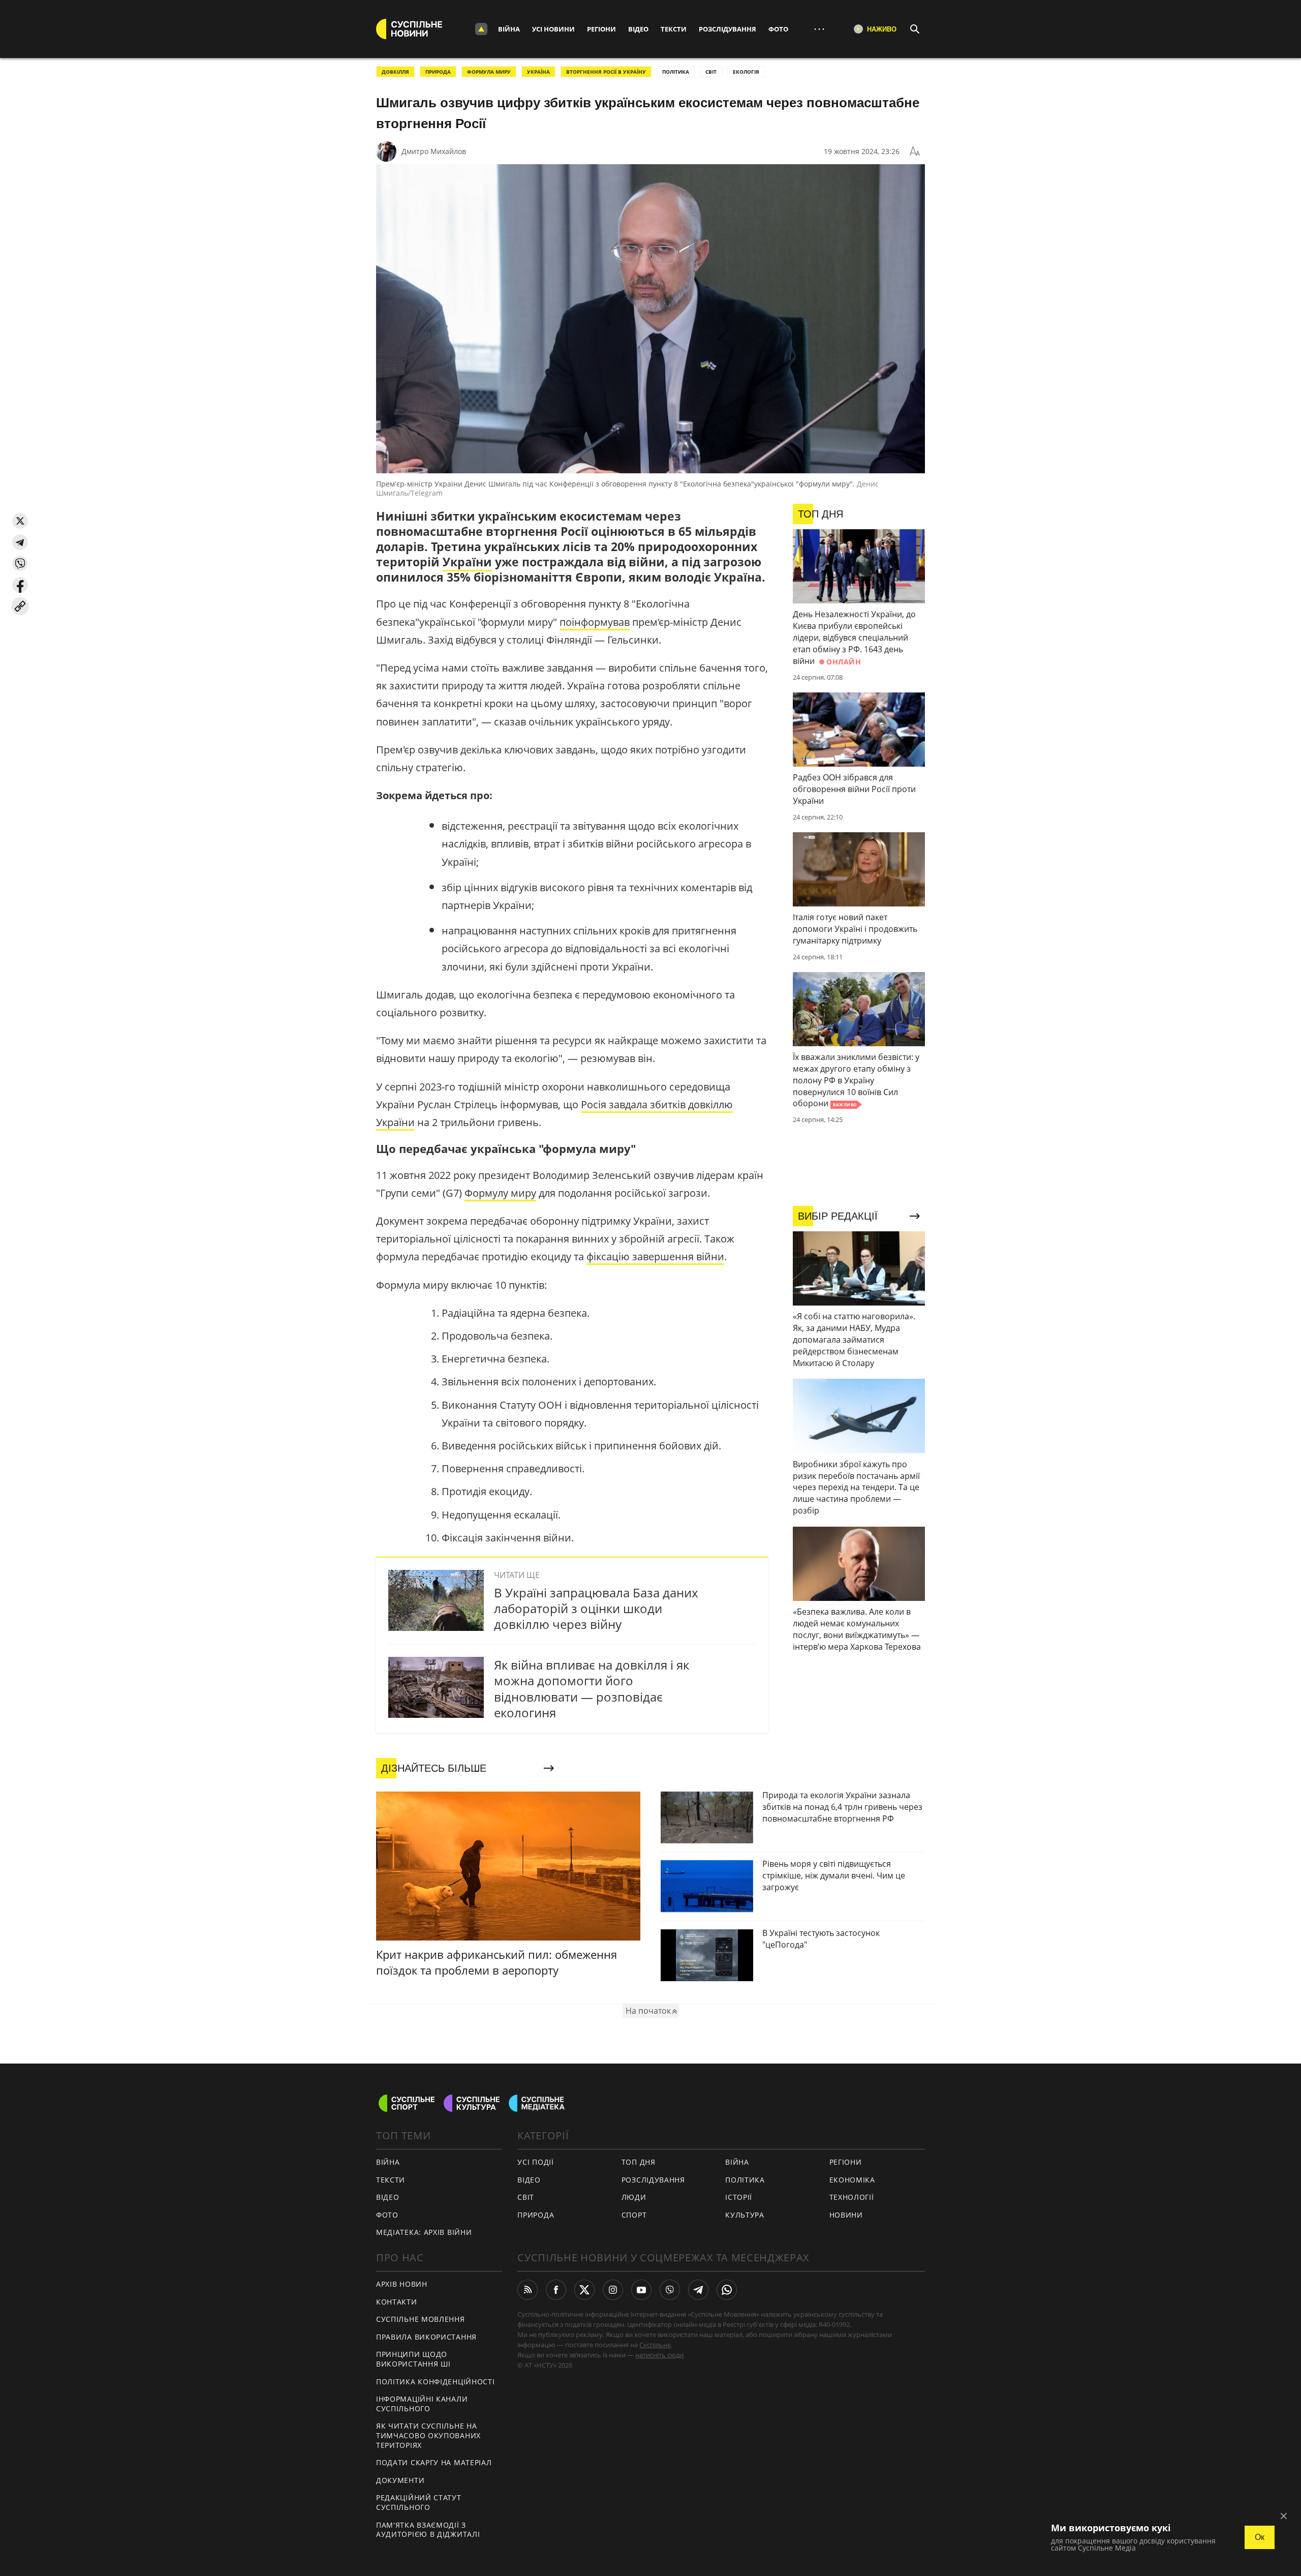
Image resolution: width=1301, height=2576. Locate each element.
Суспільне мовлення (421, 2319)
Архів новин (402, 2284)
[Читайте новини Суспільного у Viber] (670, 2290)
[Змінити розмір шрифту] (915, 151)
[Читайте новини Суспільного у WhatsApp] (727, 2290)
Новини (846, 2215)
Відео (638, 29)
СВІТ (711, 72)
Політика (745, 2180)
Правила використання (426, 2337)
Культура (745, 2215)
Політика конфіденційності (436, 2382)
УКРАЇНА (538, 72)
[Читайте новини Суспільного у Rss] (528, 2290)
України (467, 562)
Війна (509, 29)
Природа (438, 72)
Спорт (634, 2215)
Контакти (397, 2302)
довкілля (395, 72)
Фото (778, 29)
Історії (739, 2197)
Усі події (535, 2162)
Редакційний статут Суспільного (419, 2502)
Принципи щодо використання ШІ (413, 2359)
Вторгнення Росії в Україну (606, 72)
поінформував (595, 622)
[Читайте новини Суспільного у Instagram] (613, 2290)
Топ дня (639, 2162)
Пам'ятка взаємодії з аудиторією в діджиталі (428, 2530)
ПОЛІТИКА (676, 72)
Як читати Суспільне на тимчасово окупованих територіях (428, 2435)
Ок (1260, 2537)
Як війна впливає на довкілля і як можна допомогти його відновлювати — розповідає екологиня (592, 1689)
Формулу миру (500, 1193)
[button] (20, 521)
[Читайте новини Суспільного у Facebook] (556, 2290)
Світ (526, 2197)
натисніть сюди (659, 2355)
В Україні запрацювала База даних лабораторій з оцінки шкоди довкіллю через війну (596, 1608)
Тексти (674, 29)
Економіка (852, 2180)
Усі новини (553, 29)
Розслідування (727, 29)
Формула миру (489, 72)
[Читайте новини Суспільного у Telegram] (698, 2290)
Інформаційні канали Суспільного (422, 2404)
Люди (634, 2197)
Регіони (601, 29)
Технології (852, 2197)
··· (819, 29)
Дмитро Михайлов (434, 151)
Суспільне (655, 2345)
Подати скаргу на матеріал (434, 2462)
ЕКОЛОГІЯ (746, 72)
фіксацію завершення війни (655, 1256)
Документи (400, 2480)
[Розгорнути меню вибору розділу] (481, 29)
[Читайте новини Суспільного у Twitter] (584, 2290)
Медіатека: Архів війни (424, 2232)
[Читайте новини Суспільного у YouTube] (641, 2290)
